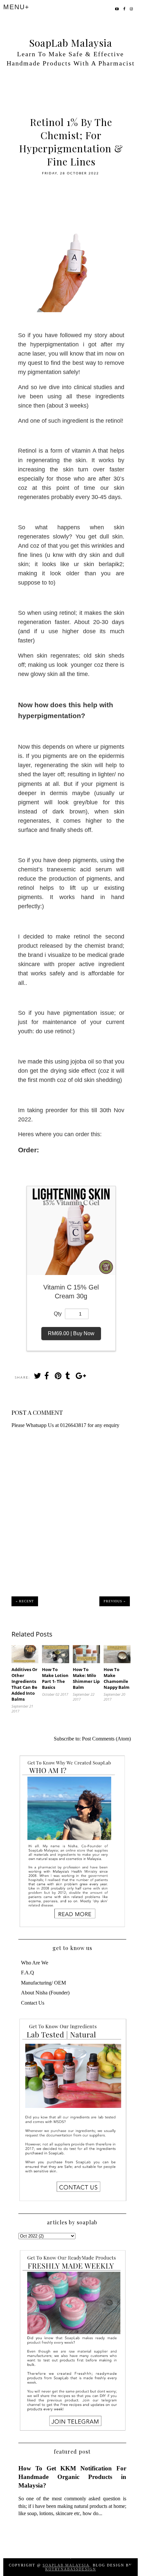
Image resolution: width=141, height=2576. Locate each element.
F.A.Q (28, 1973)
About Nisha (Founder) (45, 1993)
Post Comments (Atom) (106, 1739)
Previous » (115, 1601)
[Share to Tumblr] (69, 1377)
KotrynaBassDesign (71, 2569)
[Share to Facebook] (48, 1377)
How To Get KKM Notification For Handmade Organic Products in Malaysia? (72, 2477)
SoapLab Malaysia (71, 43)
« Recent (25, 1601)
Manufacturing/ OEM (43, 1983)
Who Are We (35, 1963)
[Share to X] (37, 1377)
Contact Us (33, 2003)
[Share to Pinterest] (58, 1377)
